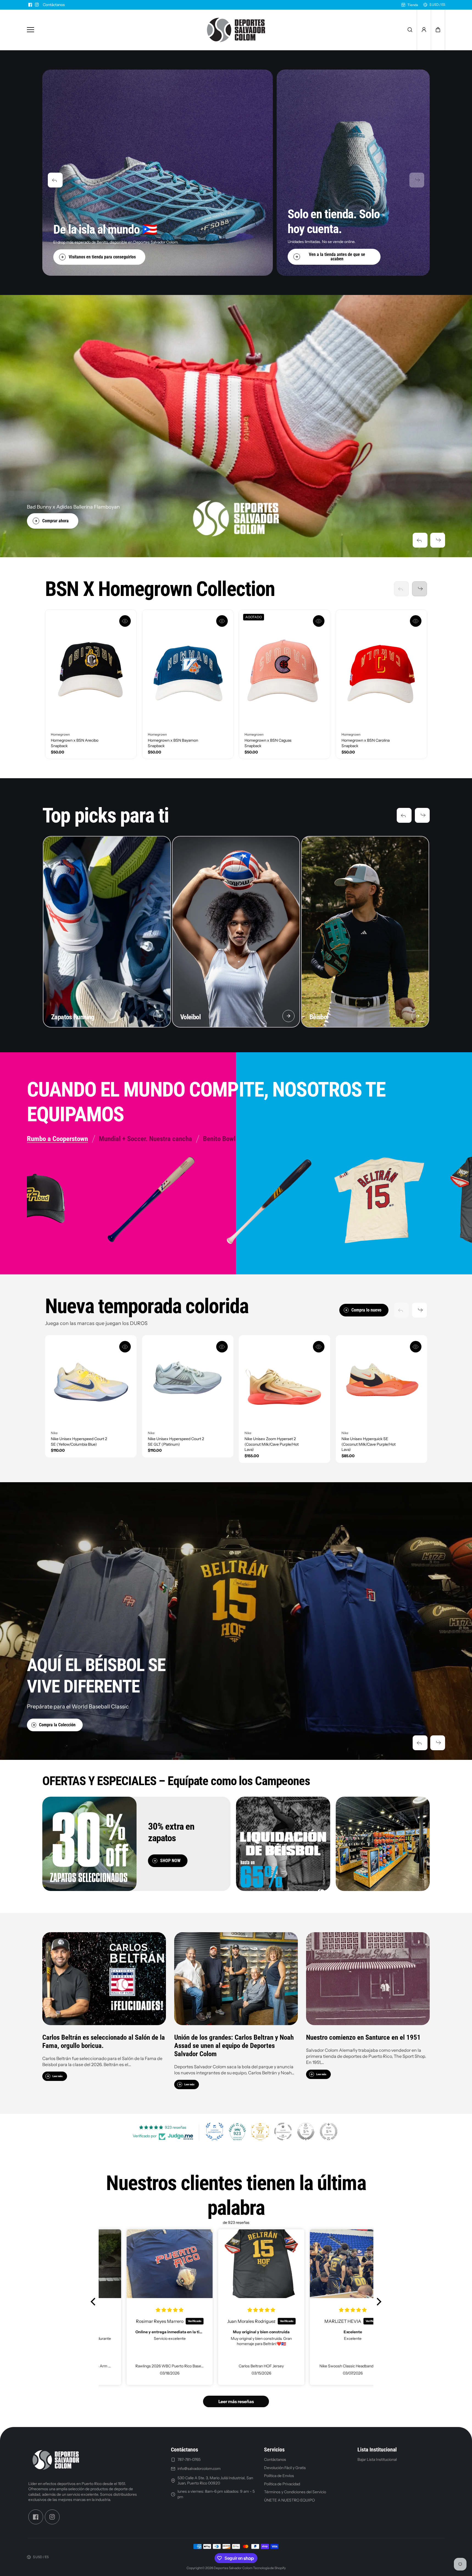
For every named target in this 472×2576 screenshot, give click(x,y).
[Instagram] (37, 5)
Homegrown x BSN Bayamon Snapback (173, 743)
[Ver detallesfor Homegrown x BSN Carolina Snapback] (381, 669)
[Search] (410, 30)
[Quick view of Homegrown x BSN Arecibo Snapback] (125, 621)
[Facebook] (30, 5)
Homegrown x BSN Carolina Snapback (366, 743)
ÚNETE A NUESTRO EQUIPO (289, 2500)
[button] (438, 30)
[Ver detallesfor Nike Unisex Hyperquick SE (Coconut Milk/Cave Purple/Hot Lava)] (381, 1381)
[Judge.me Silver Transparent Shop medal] (283, 2132)
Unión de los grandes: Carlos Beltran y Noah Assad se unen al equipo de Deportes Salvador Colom (234, 2045)
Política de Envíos (279, 2476)
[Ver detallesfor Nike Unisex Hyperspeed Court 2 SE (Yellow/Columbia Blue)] (91, 1381)
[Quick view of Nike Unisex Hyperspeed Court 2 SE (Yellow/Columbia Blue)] (125, 1347)
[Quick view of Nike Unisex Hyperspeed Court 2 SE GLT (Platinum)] (222, 1347)
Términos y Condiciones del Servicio (295, 2492)
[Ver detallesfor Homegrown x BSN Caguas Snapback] (284, 669)
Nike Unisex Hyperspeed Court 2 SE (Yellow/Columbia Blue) (79, 1442)
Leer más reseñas (236, 2401)
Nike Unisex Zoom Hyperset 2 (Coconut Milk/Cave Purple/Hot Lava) (272, 1444)
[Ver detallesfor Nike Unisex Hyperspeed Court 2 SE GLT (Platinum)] (188, 1381)
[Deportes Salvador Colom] (236, 30)
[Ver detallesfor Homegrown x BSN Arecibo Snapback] (91, 669)
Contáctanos (54, 5)
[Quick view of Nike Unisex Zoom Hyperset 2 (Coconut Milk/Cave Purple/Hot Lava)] (319, 1347)
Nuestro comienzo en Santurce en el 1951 (363, 2037)
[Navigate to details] (159, 1016)
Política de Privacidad (282, 2484)
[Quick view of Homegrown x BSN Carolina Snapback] (415, 621)
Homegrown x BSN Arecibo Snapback (75, 743)
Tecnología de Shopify (269, 2568)
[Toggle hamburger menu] (110, 30)
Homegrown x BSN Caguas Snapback (268, 743)
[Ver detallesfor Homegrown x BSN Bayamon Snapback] (188, 669)
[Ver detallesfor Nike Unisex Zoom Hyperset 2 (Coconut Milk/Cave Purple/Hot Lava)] (284, 1381)
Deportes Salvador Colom (233, 2568)
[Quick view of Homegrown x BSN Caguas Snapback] (319, 621)
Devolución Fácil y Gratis (285, 2467)
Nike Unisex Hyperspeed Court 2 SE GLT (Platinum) (176, 1442)
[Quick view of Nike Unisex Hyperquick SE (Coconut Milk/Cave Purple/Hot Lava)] (415, 1347)
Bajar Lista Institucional (377, 2459)
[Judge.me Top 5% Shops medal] (306, 2132)
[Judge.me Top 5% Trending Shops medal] (329, 2132)
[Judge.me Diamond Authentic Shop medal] (215, 2132)
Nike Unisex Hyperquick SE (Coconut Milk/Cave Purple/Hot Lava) (369, 1444)
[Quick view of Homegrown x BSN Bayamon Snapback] (222, 621)
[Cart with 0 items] (438, 30)
